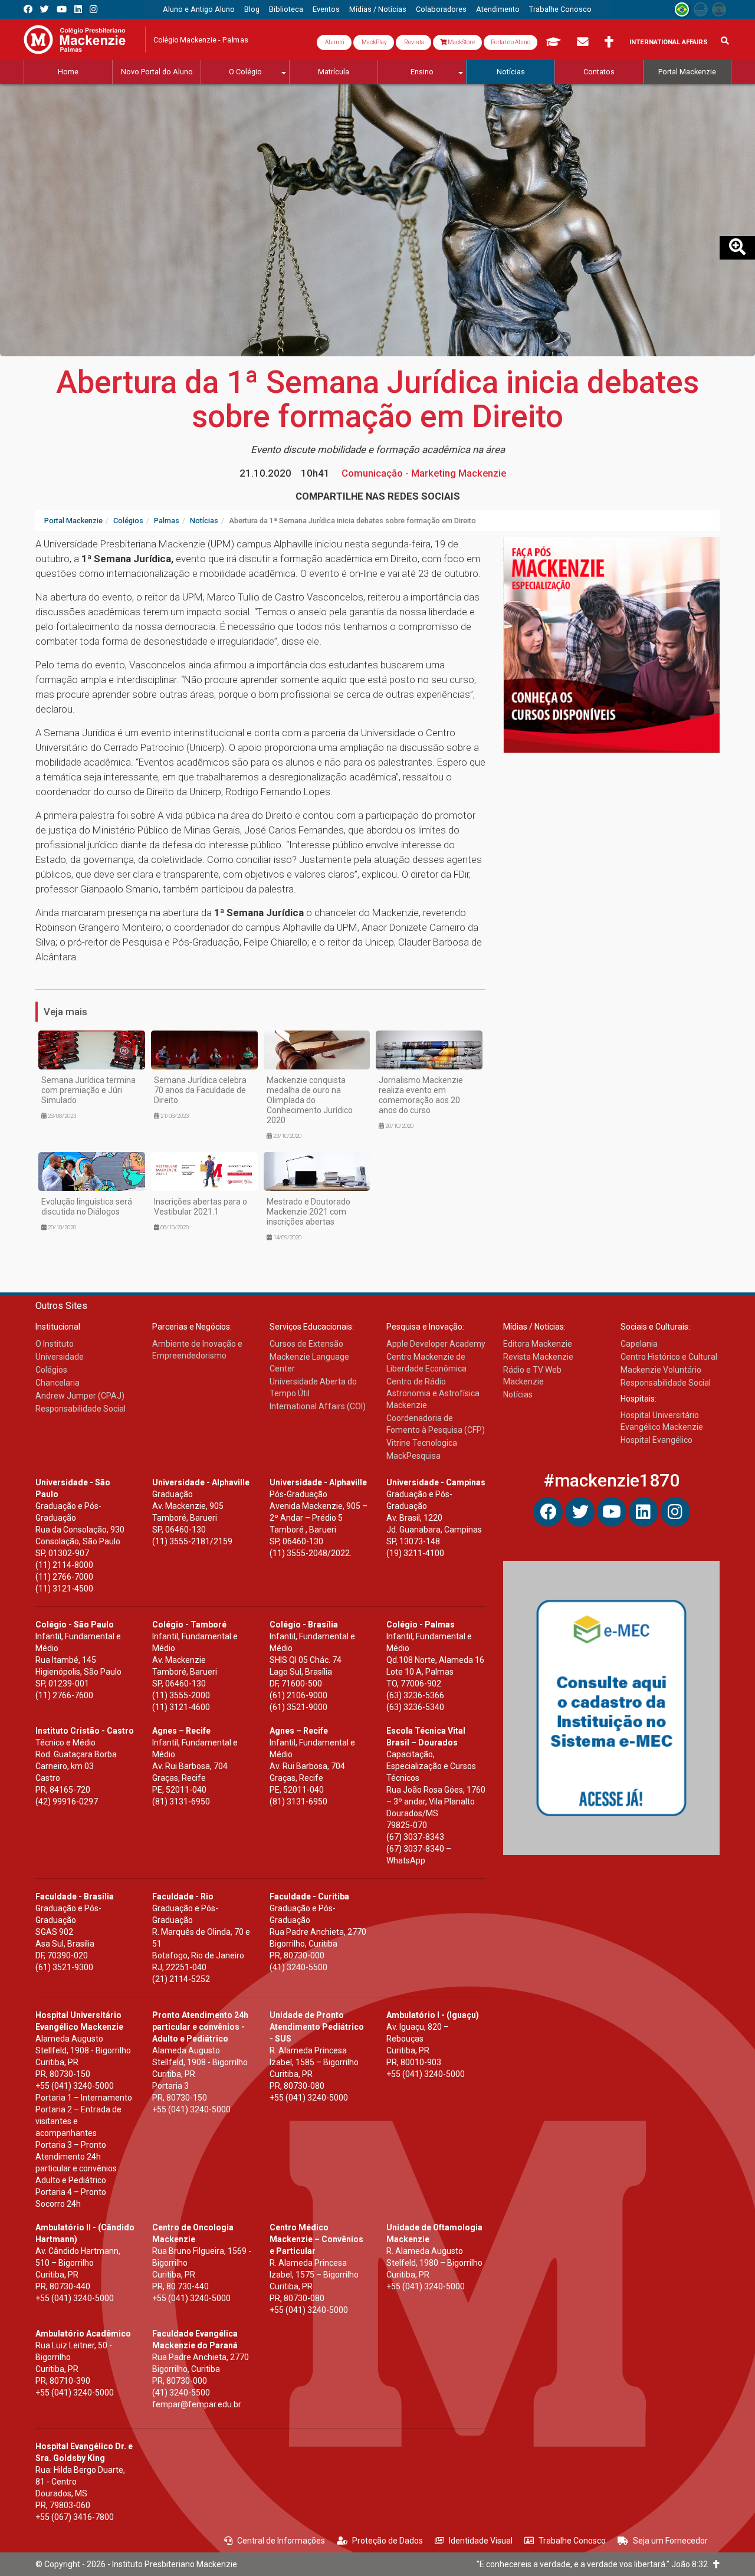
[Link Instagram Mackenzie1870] (93, 9)
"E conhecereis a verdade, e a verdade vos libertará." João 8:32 (595, 2564)
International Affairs (669, 42)
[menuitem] (199, 9)
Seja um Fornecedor (670, 2541)
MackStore (461, 42)
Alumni (334, 42)
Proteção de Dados (388, 2541)
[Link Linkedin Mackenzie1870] (78, 9)
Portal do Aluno (511, 42)
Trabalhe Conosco (572, 2541)
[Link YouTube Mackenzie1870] (62, 9)
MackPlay (374, 42)
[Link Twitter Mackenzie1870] (45, 9)
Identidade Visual (481, 2541)
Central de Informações (281, 2541)
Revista (413, 42)
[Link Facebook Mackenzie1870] (28, 9)
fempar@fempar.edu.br (197, 2404)
